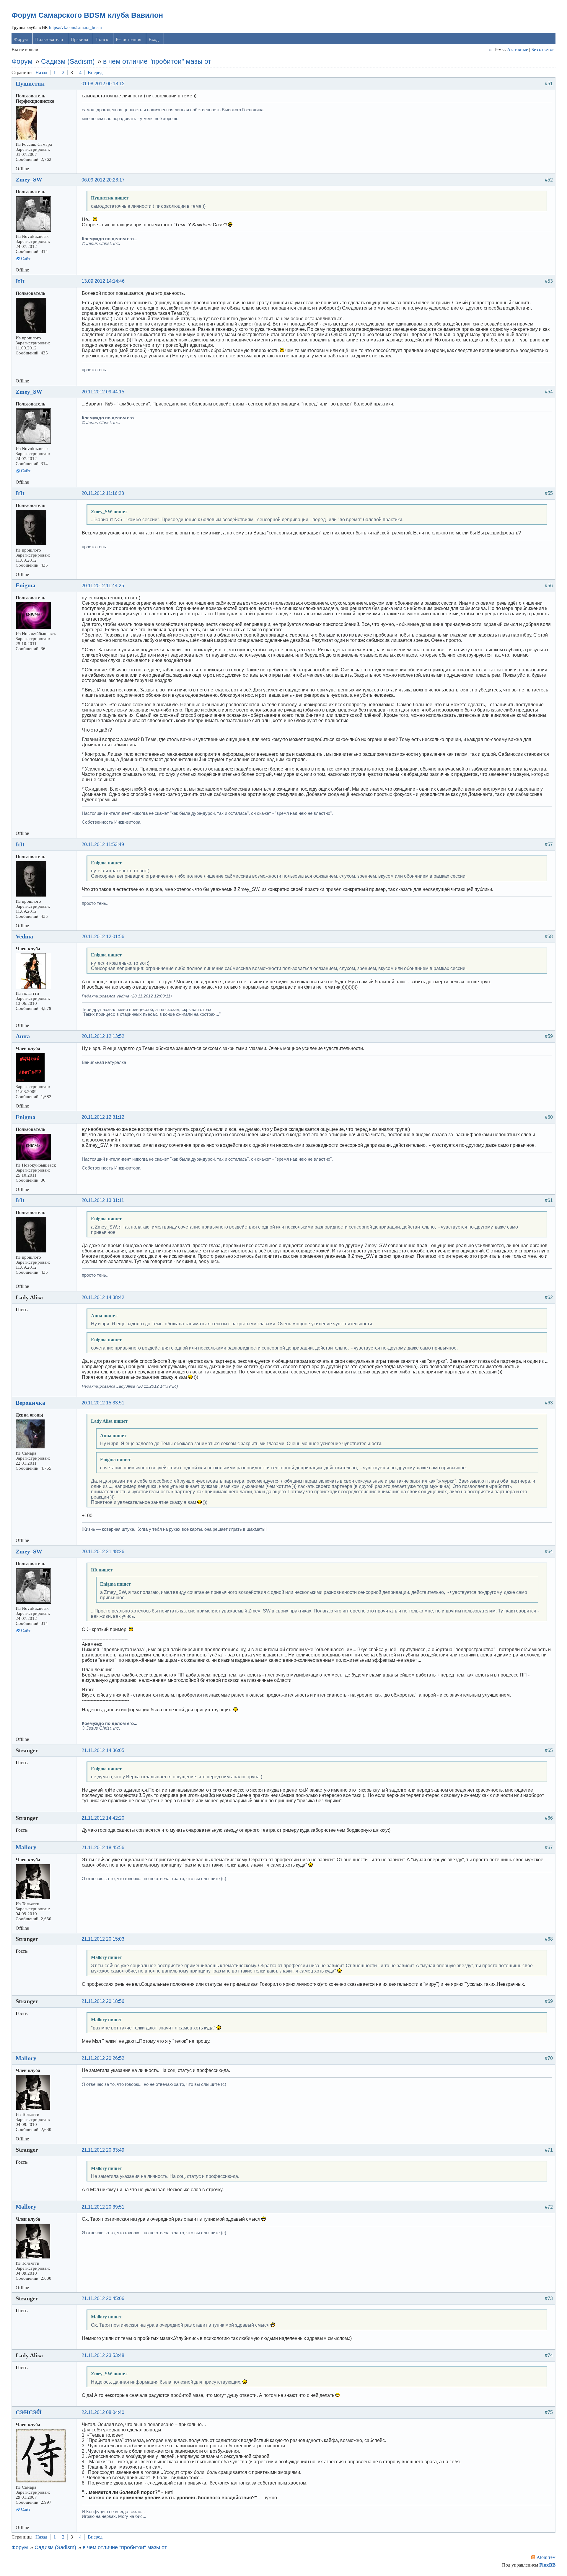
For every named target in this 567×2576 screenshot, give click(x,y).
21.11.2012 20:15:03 (103, 1939)
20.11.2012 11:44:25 (103, 586)
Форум (21, 39)
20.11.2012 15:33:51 (103, 1403)
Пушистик (30, 84)
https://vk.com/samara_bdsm (75, 27)
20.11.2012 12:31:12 (103, 1117)
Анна (23, 1036)
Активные (518, 49)
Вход (154, 39)
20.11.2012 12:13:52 (103, 1036)
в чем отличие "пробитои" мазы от (157, 61)
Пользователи (49, 39)
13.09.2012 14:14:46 (103, 281)
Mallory (26, 1847)
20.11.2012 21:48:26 (103, 1552)
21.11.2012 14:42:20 (103, 1818)
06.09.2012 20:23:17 (103, 180)
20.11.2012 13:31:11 (103, 1200)
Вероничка (30, 1403)
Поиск (102, 39)
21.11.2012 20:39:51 (103, 2207)
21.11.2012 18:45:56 (103, 1848)
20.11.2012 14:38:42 (103, 1297)
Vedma (24, 936)
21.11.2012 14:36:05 (103, 1750)
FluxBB (547, 2565)
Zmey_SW (29, 179)
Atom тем (546, 2557)
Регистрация (128, 39)
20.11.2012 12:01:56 (103, 937)
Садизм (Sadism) (68, 61)
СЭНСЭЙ (29, 2412)
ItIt (20, 281)
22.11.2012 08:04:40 (103, 2412)
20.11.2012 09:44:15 (103, 392)
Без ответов (543, 49)
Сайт (26, 259)
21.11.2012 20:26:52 (103, 2058)
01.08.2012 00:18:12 (103, 84)
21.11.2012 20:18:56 (103, 2001)
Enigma (26, 585)
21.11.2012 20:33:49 (103, 2150)
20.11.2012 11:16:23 (103, 493)
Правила (79, 39)
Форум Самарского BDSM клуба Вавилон (87, 15)
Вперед (95, 72)
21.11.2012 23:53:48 (103, 2355)
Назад (41, 72)
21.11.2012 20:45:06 (103, 2298)
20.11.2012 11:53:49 (103, 844)
